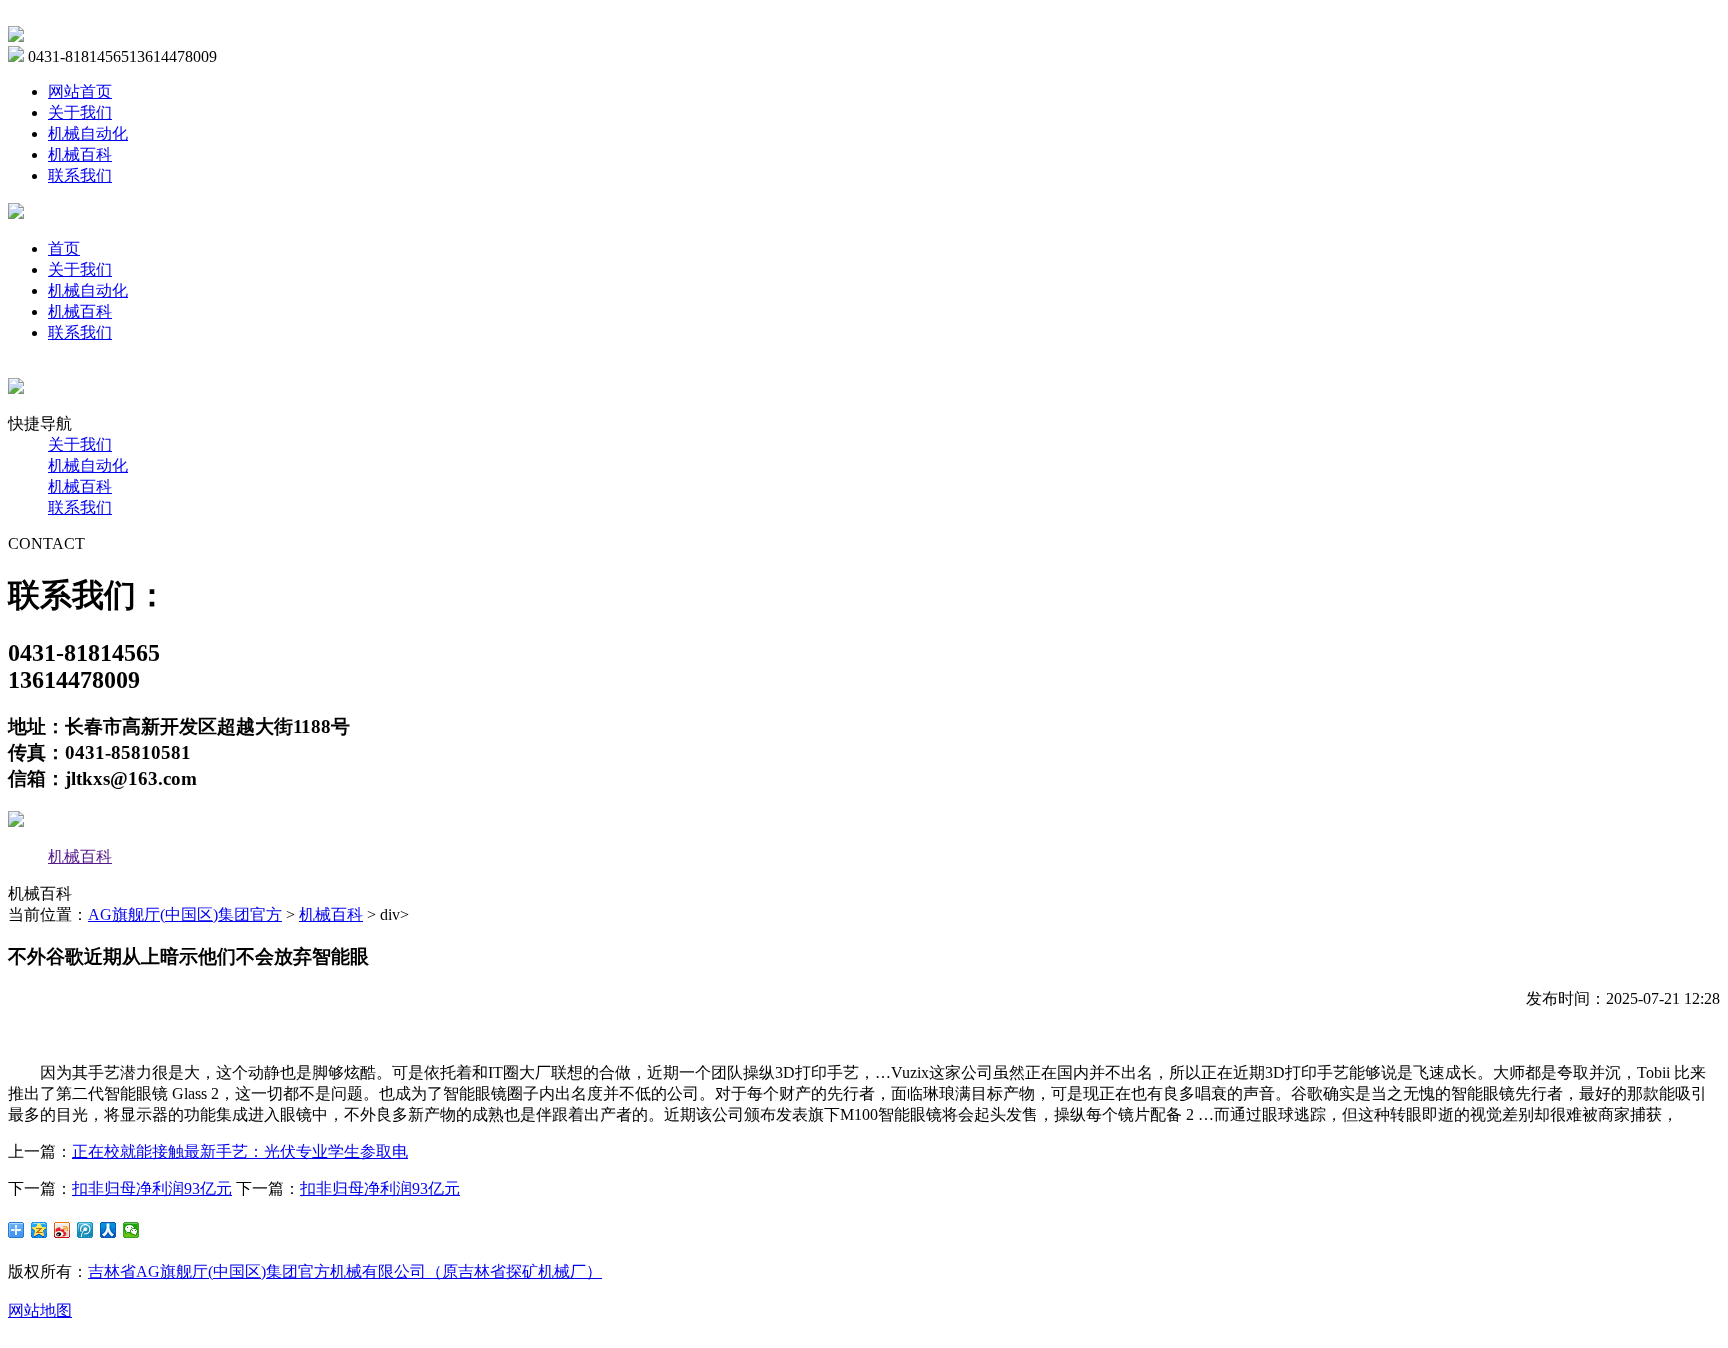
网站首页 (80, 91)
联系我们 (80, 175)
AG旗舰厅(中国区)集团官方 (185, 914)
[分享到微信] (131, 1230)
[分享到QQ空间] (39, 1230)
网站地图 (40, 1310)
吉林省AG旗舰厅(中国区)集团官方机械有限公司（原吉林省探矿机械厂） (345, 1271)
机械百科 (80, 154)
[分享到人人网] (108, 1230)
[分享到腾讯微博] (85, 1230)
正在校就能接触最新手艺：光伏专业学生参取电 (240, 1151)
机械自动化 (88, 133)
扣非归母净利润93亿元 (152, 1188)
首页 (64, 248)
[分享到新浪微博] (62, 1230)
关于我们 (80, 112)
